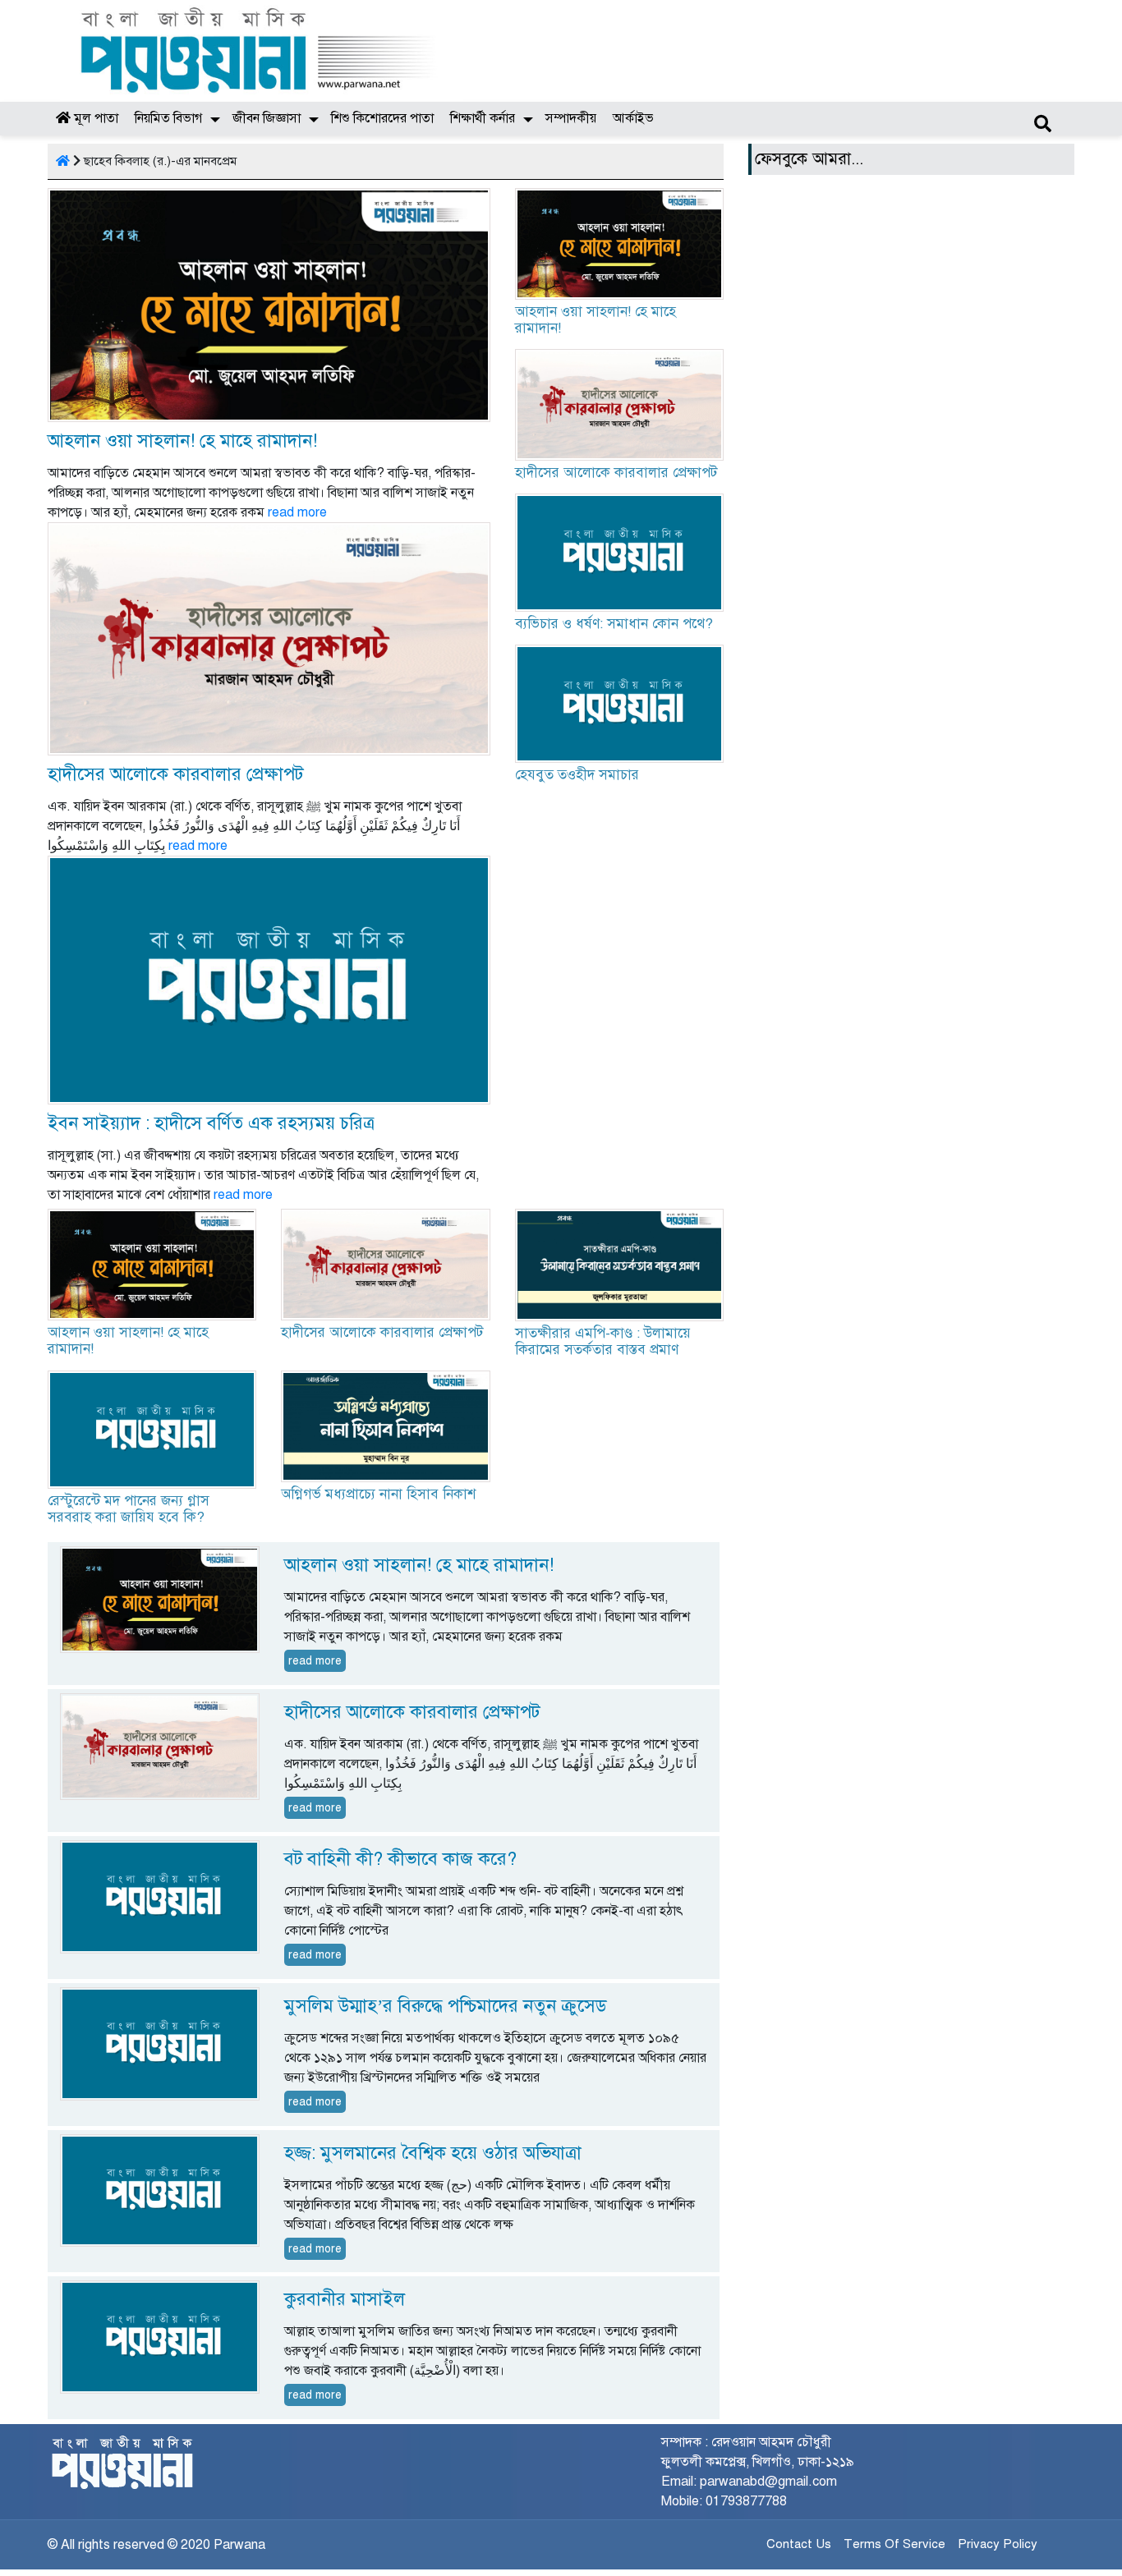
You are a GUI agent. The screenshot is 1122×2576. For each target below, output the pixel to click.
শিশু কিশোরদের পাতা (382, 118)
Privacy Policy (998, 2544)
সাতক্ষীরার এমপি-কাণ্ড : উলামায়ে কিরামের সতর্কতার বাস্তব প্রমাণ (603, 1341)
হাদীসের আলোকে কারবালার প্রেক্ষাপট (175, 774)
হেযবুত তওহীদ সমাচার (577, 775)
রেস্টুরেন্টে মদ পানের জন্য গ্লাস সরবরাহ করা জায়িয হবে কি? (129, 1509)
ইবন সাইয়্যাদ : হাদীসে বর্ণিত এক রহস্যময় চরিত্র (211, 1123)
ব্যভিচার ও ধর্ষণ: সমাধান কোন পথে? (614, 624)
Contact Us (799, 2544)
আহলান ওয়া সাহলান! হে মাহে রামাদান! (182, 441)
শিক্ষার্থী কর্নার (483, 118)
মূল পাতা (94, 118)
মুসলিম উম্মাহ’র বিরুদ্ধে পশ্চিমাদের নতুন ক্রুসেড (445, 2006)
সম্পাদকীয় (571, 118)
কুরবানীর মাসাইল (345, 2299)
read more (297, 512)
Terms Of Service (894, 2544)
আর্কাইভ (633, 118)
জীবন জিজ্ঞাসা (267, 118)
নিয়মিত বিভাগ (168, 118)
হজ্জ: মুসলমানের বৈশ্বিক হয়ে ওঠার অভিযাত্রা (433, 2153)
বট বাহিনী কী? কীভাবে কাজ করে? (400, 1859)
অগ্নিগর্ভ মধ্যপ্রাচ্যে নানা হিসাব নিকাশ (378, 1494)
